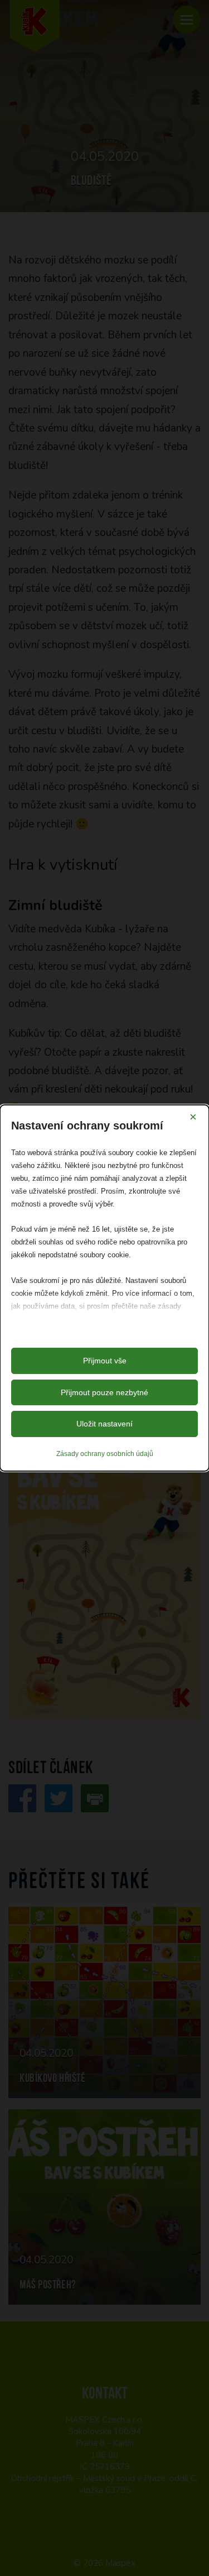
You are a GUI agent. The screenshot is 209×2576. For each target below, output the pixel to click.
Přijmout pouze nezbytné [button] (104, 1392)
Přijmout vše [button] (105, 1361)
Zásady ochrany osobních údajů (105, 1454)
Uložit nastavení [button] (104, 1424)
